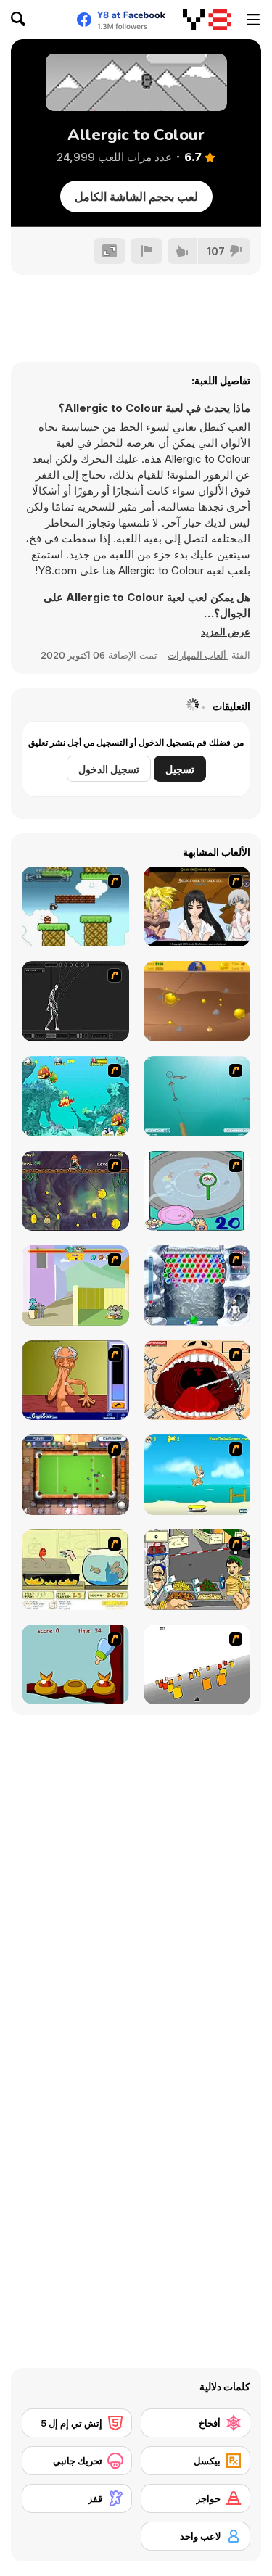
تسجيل (180, 769)
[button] (226, 632)
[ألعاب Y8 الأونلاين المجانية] (207, 20)
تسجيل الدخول (109, 769)
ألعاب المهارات (198, 655)
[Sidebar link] (253, 20)
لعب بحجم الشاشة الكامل (136, 197)
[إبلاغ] (147, 251)
